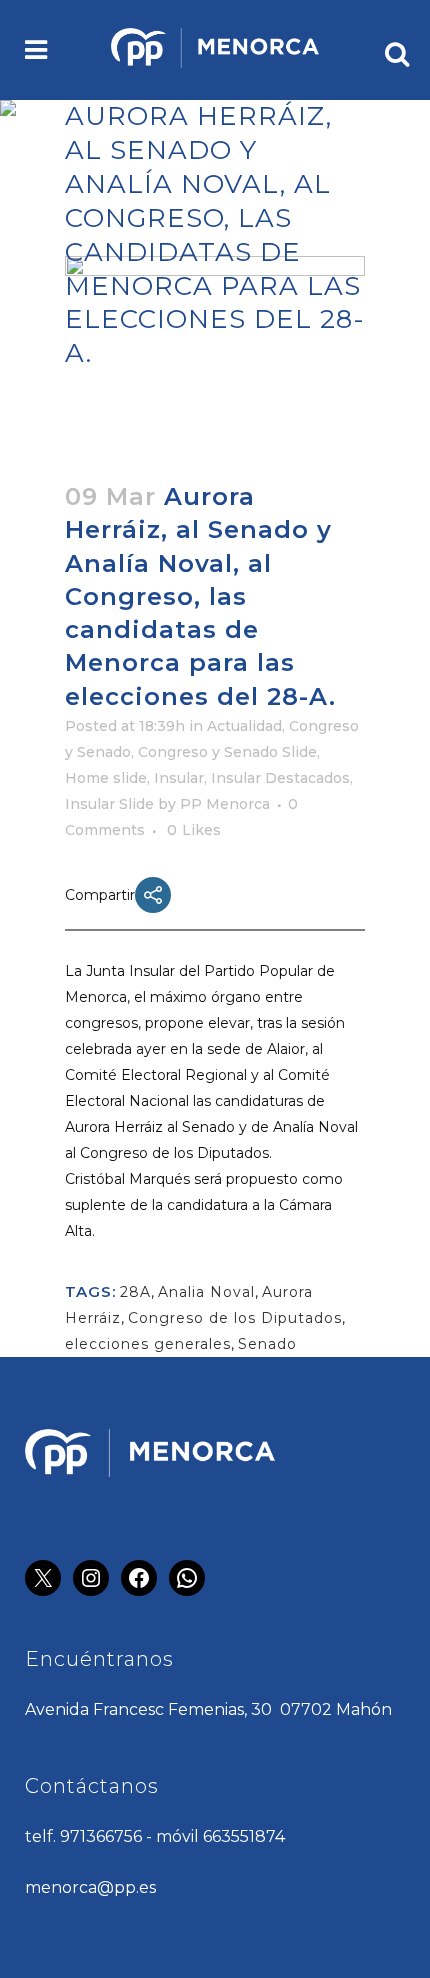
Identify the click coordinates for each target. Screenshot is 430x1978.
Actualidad (244, 726)
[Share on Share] (153, 895)
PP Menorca (225, 804)
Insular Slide (109, 804)
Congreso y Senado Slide (227, 752)
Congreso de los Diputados (235, 1318)
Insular (179, 778)
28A (135, 1292)
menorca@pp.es (90, 1887)
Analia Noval (206, 1292)
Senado (267, 1344)
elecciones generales (148, 1344)
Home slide (106, 778)
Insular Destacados (280, 778)
